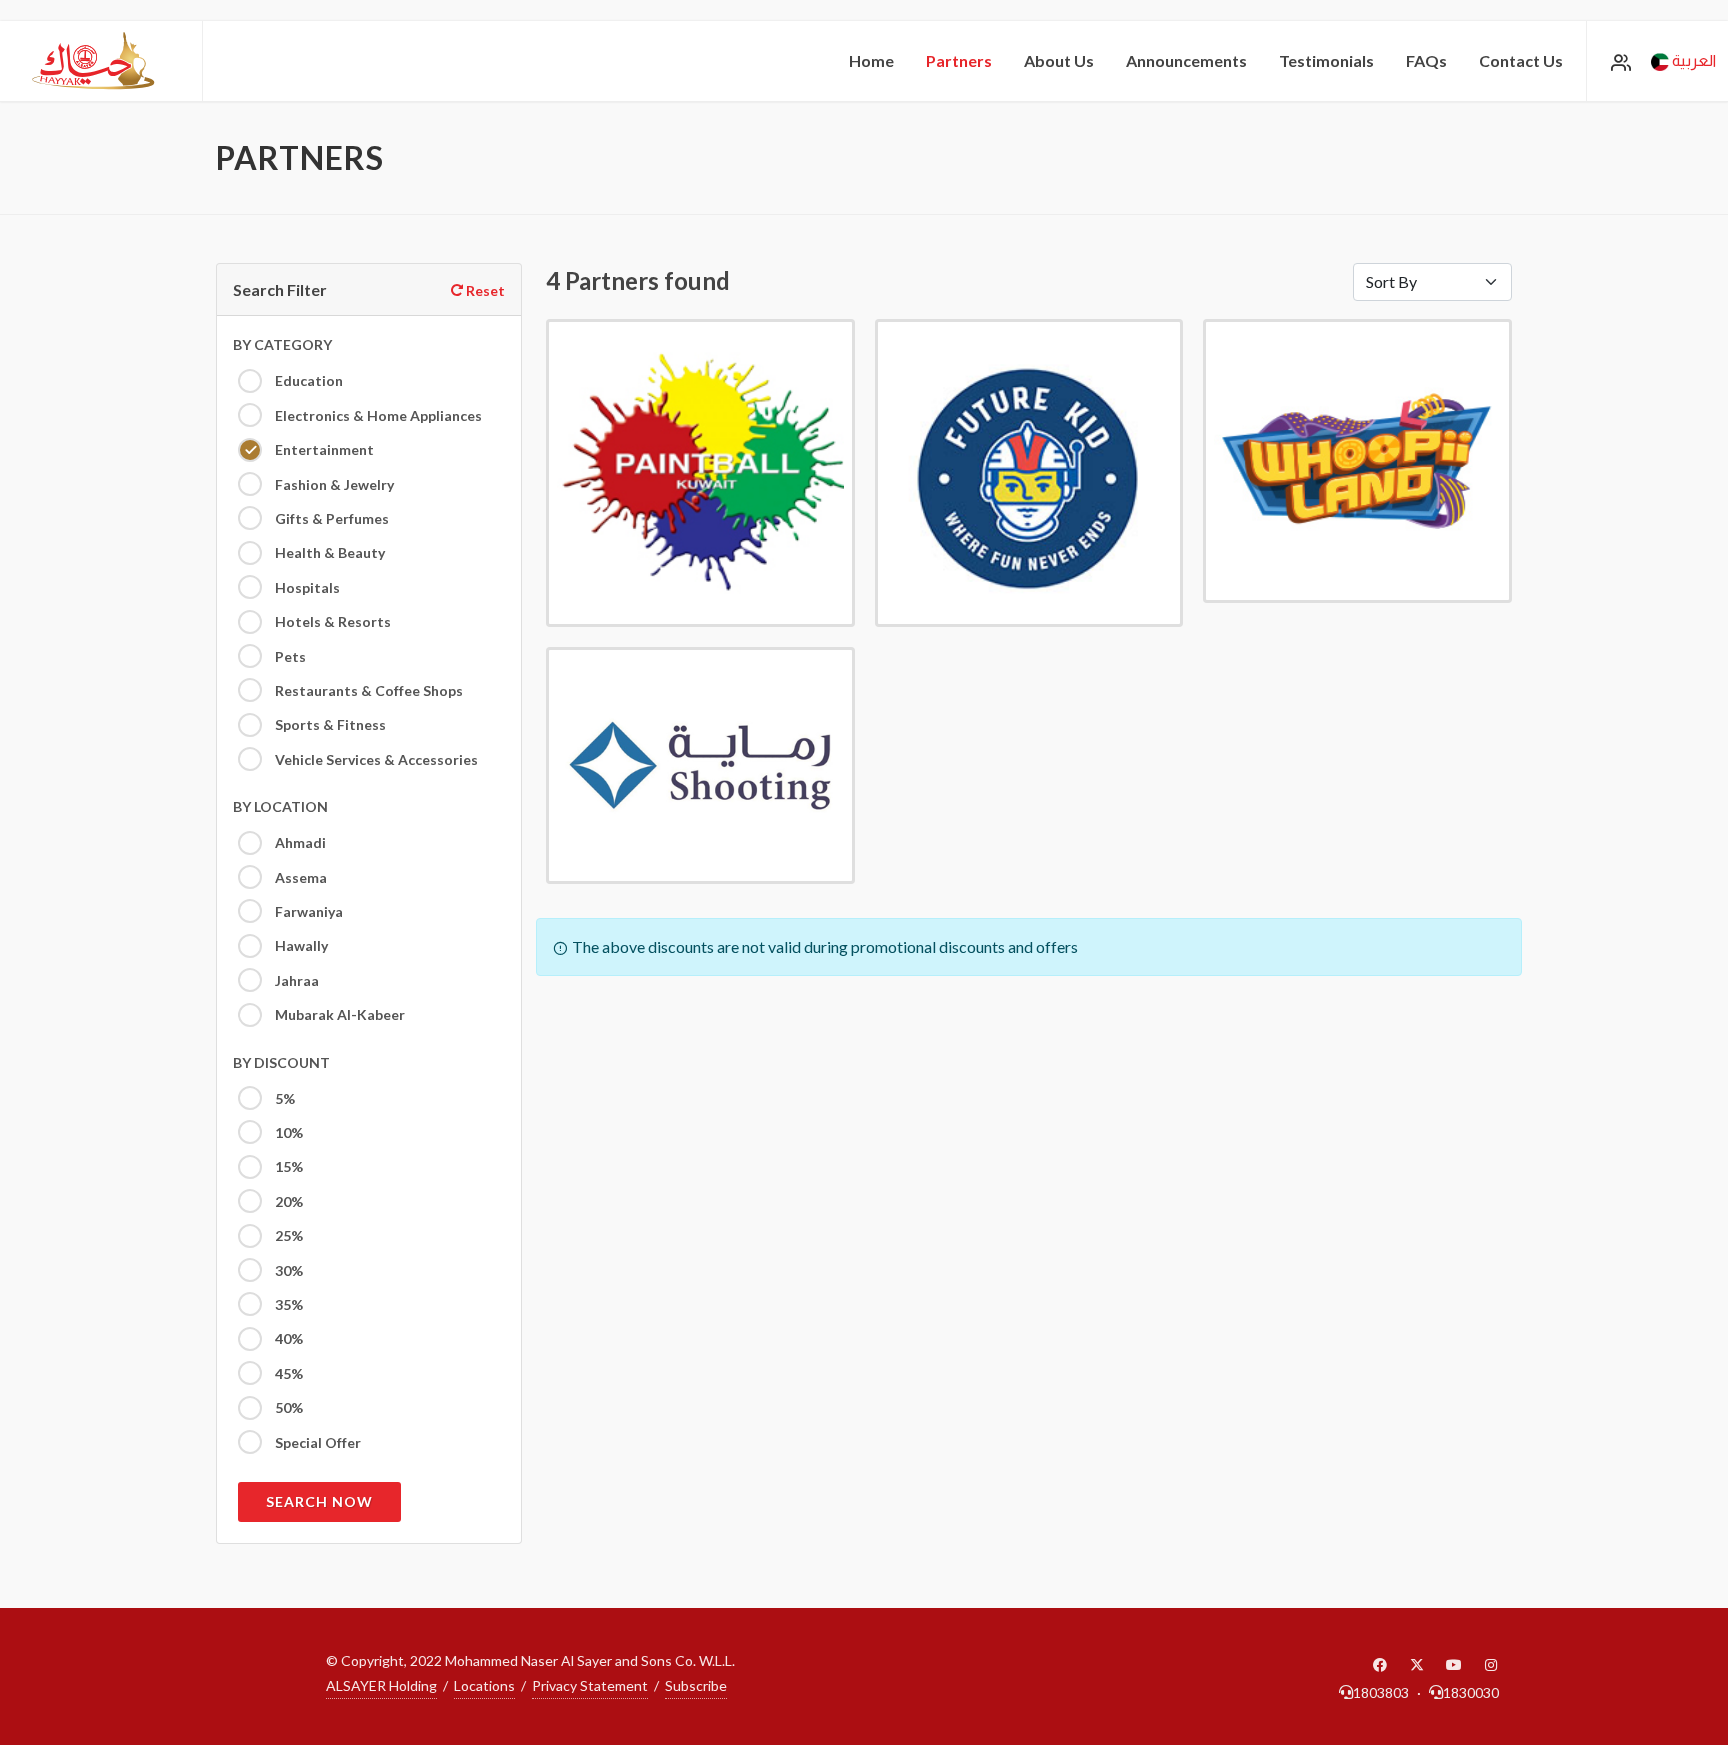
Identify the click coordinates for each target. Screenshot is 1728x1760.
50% (287, 1407)
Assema (299, 877)
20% (287, 1201)
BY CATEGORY (282, 344)
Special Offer (316, 1442)
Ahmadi (299, 842)
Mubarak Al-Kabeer (338, 1014)
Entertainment (323, 449)
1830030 (1471, 1692)
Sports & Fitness (329, 724)
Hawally (300, 945)
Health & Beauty (328, 552)
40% (287, 1338)
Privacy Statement (590, 1685)
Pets (289, 656)
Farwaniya (307, 911)
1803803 (1381, 1692)
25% (287, 1235)
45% (287, 1373)
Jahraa (295, 980)
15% (287, 1166)
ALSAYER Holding (381, 1685)
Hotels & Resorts (331, 621)
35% (287, 1304)
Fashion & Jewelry (333, 484)
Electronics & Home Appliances (377, 415)
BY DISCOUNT (281, 1062)
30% (287, 1270)
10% (287, 1132)
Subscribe (696, 1685)
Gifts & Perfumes (330, 518)
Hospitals (306, 587)
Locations (484, 1685)
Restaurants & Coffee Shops (367, 690)
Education (307, 380)
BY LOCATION (280, 806)
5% (283, 1098)
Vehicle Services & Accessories (375, 759)
